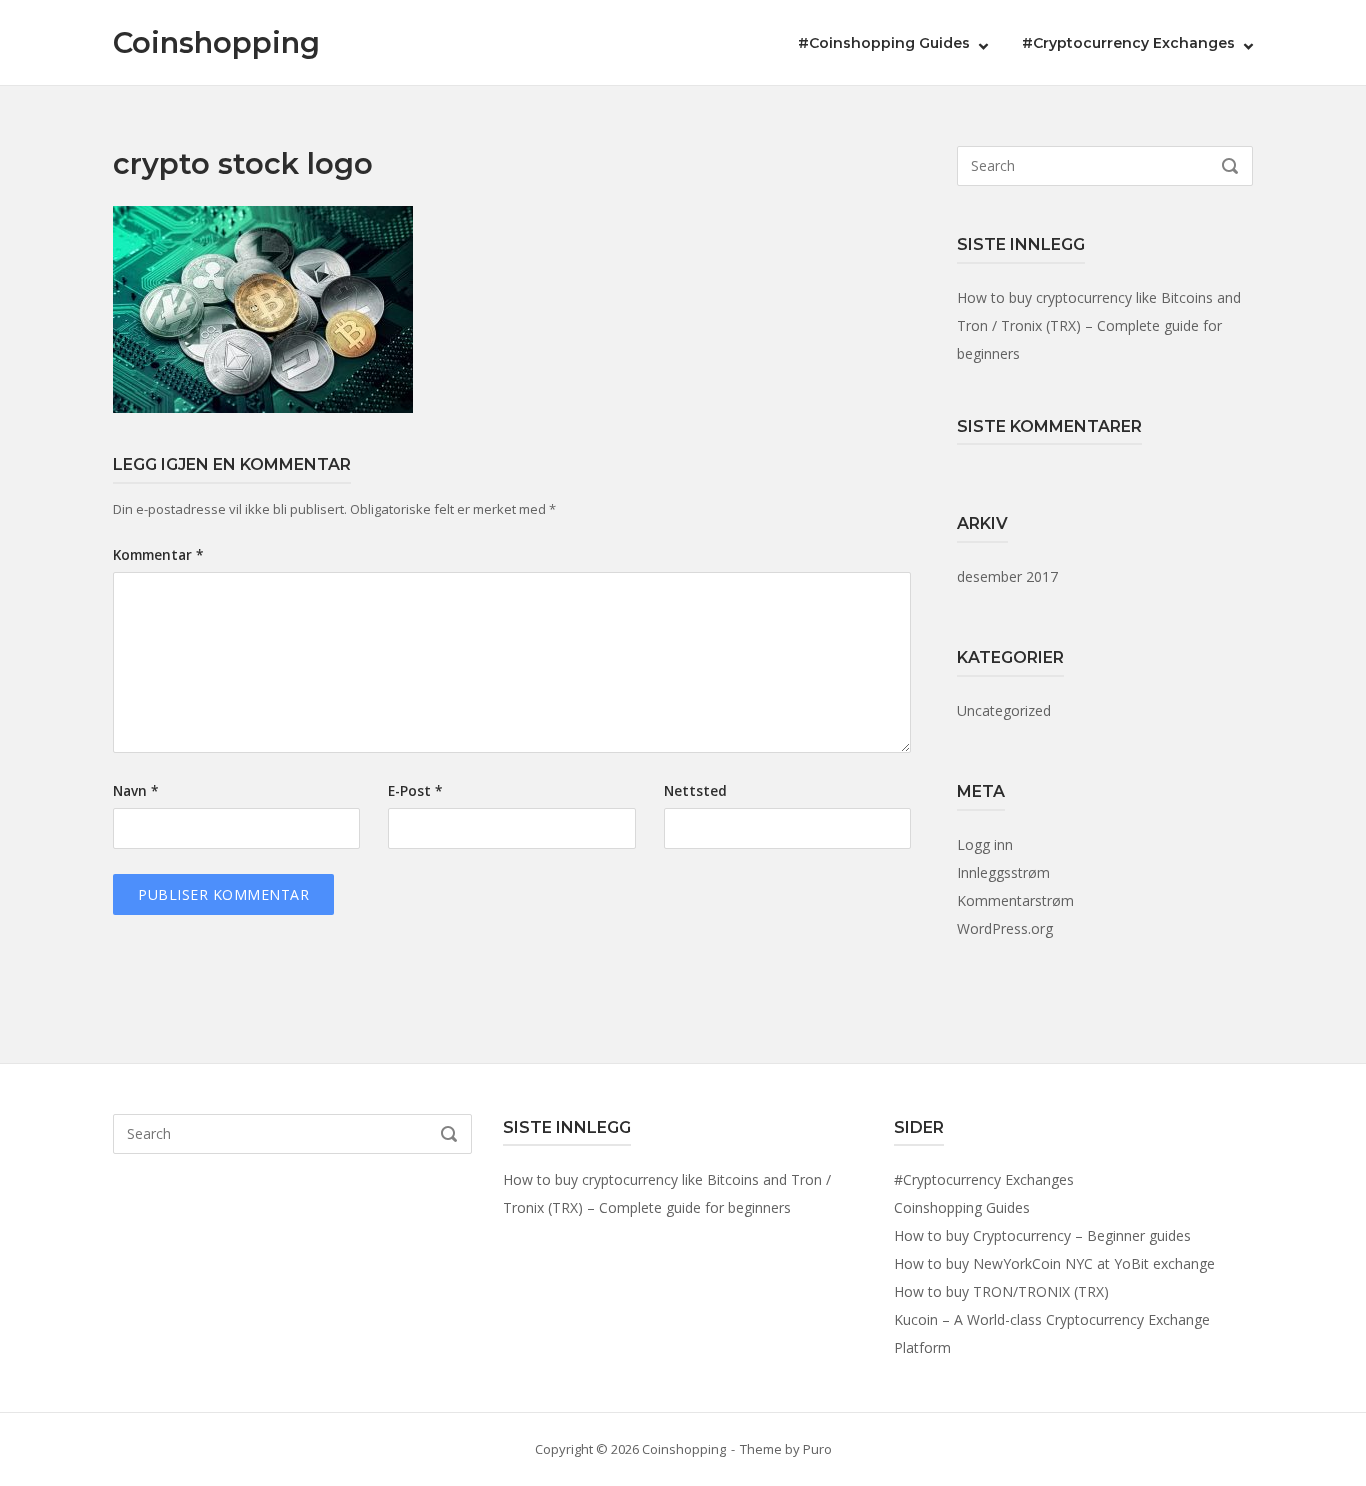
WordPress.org (1005, 928)
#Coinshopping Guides (884, 43)
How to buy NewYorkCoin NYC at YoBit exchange (1054, 1263)
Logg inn (985, 844)
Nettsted (695, 791)
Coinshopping (216, 42)
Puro (817, 1449)
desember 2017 (1007, 576)
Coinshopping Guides (962, 1207)
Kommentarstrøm (1015, 900)
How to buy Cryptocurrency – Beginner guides (1042, 1235)
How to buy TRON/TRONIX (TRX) (1001, 1291)
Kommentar (158, 555)
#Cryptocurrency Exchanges (1128, 43)
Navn (135, 791)
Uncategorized (1004, 710)
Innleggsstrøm (1003, 872)
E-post (415, 791)
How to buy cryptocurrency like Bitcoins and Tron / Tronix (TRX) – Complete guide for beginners (1099, 325)
